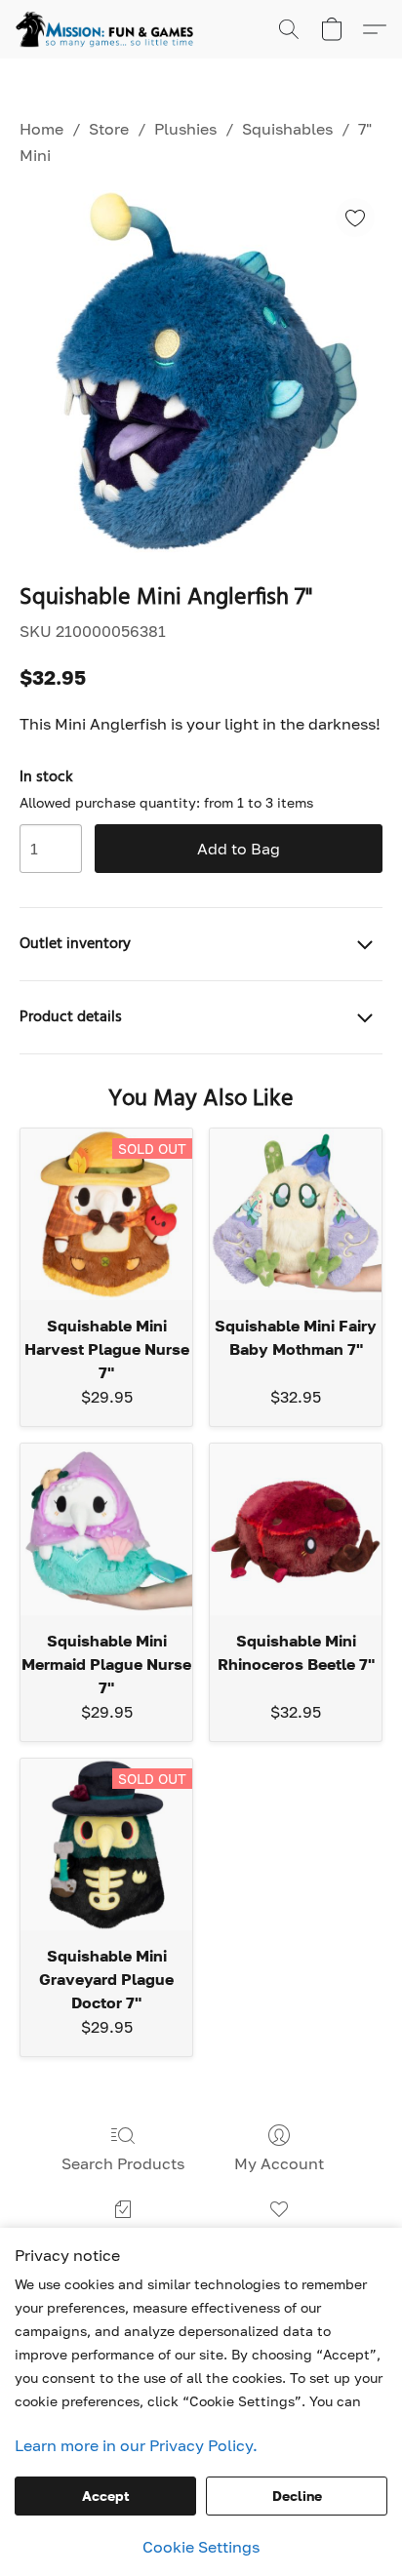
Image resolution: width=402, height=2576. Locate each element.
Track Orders (123, 2238)
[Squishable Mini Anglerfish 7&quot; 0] (201, 372)
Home (41, 129)
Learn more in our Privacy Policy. (136, 2445)
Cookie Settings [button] (201, 2547)
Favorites (279, 2238)
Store (109, 129)
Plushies (185, 129)
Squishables (287, 129)
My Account (279, 2163)
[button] (109, 29)
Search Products (123, 2163)
